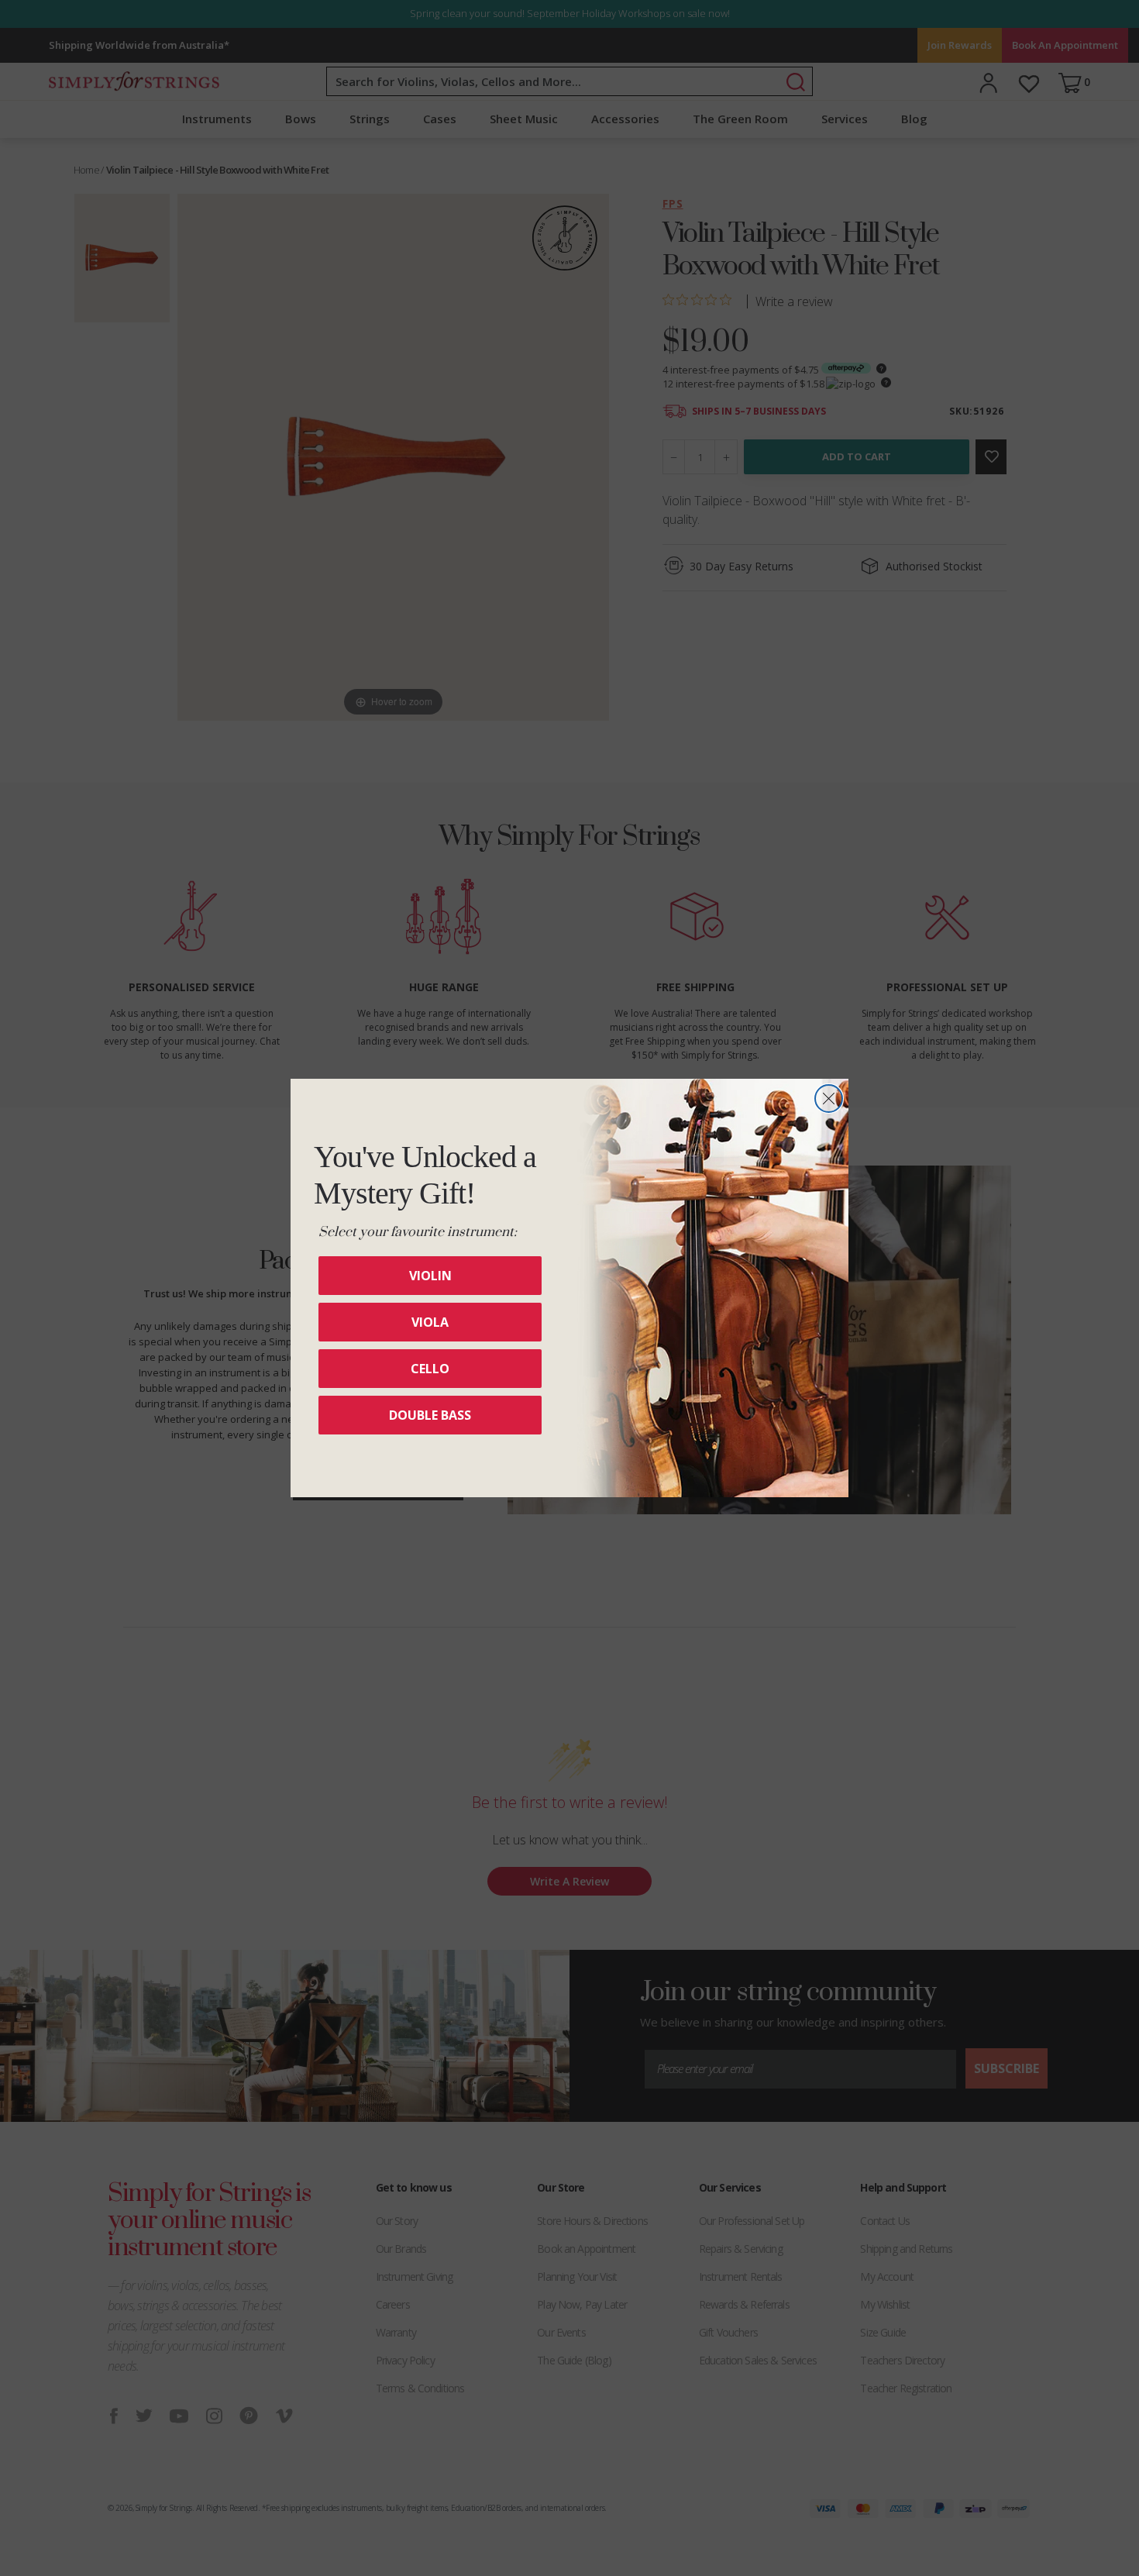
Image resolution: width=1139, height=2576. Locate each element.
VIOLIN (430, 1276)
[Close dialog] (829, 1099)
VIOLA (430, 1322)
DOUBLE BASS (430, 1415)
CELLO (430, 1369)
